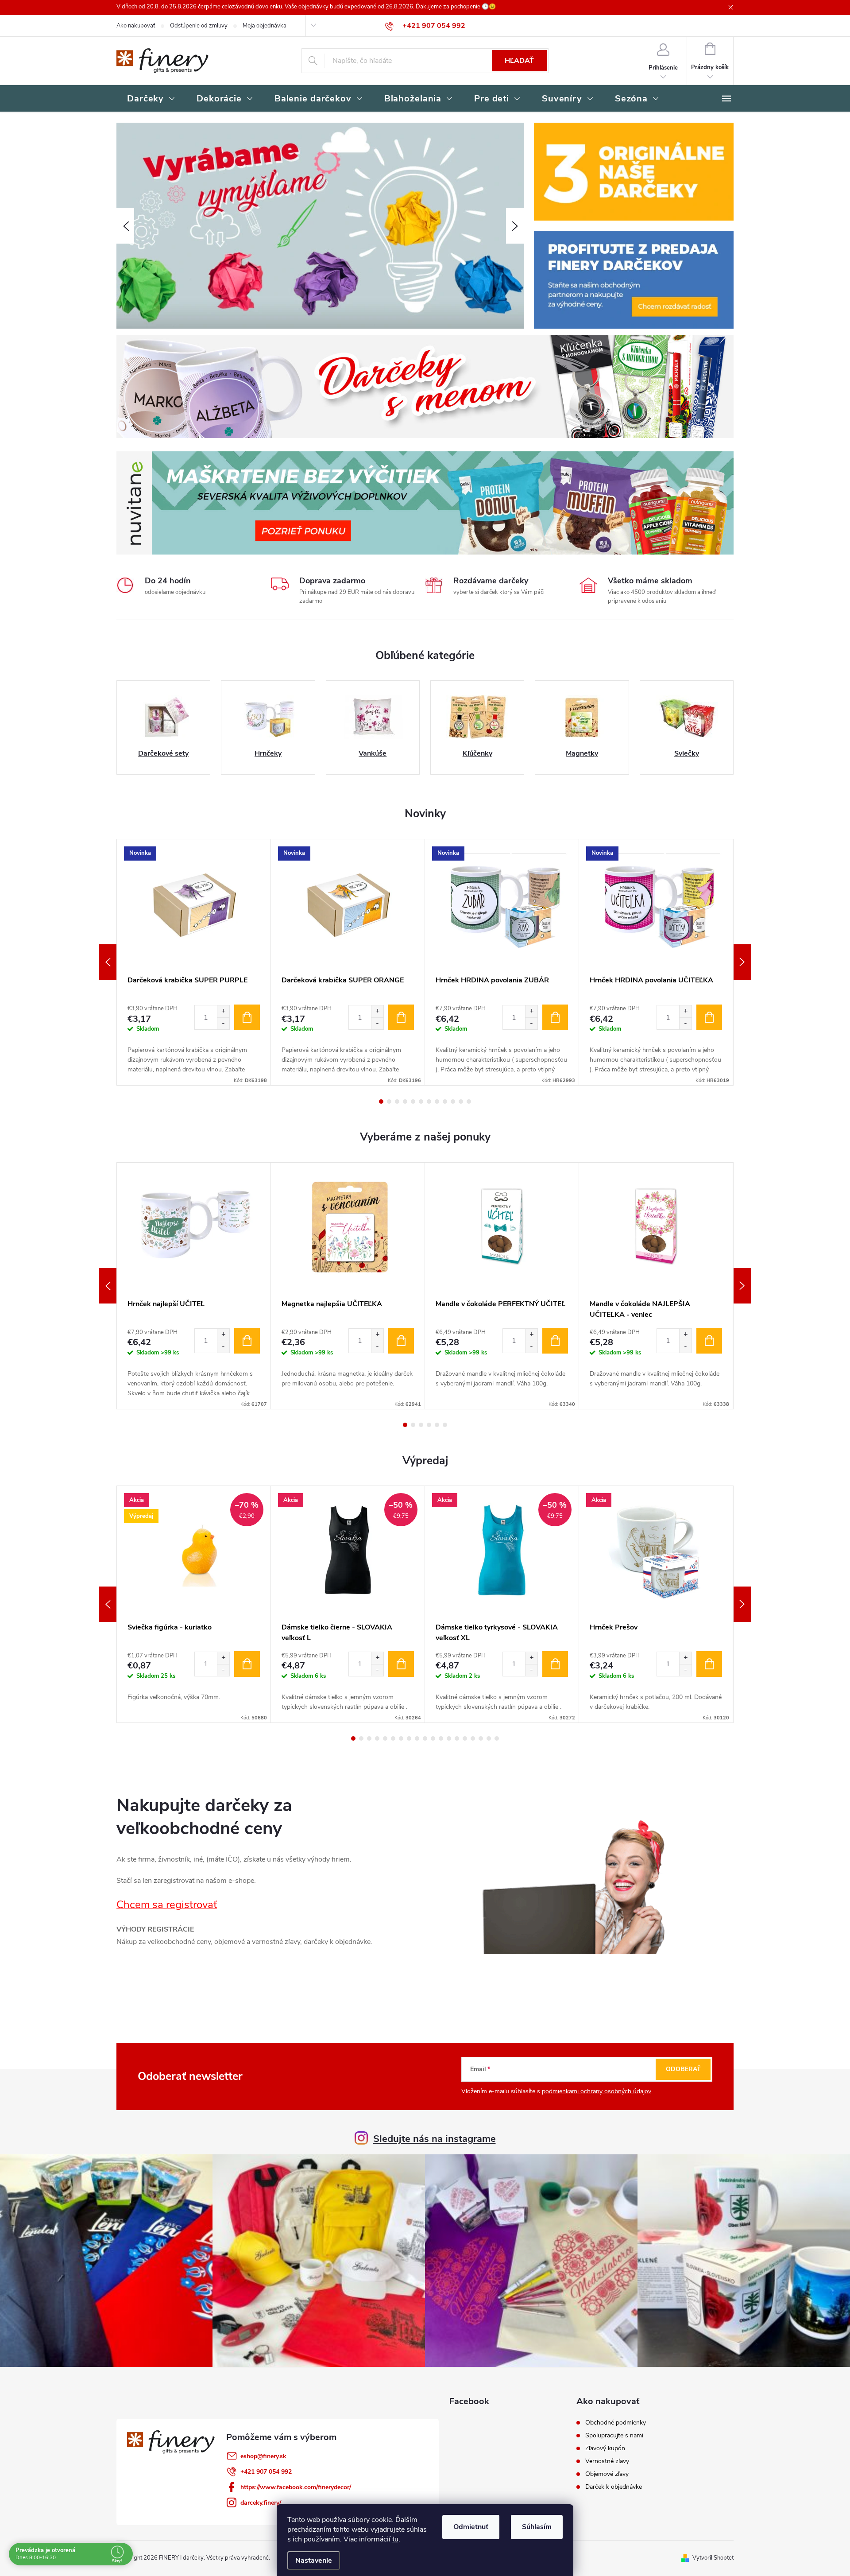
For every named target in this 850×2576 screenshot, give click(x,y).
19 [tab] (497, 1738)
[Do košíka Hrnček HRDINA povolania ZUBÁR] (555, 1017)
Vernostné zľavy (607, 2461)
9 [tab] (445, 1102)
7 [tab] (429, 1102)
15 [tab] (465, 1738)
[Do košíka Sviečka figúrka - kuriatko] (247, 1664)
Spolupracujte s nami (614, 2436)
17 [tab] (481, 1738)
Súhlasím (537, 2527)
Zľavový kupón (605, 2448)
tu (395, 2539)
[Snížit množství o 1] (223, 1023)
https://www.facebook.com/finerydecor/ (296, 2487)
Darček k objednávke (614, 2487)
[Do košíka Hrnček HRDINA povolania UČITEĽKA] (709, 1017)
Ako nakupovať (136, 26)
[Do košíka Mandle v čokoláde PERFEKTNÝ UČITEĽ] (555, 1341)
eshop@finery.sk (263, 2456)
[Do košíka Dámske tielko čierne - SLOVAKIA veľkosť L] (401, 1664)
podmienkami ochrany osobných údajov (597, 2091)
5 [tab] (413, 1102)
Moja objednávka (265, 26)
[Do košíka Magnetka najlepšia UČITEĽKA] (401, 1341)
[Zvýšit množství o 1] (223, 1011)
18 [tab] (489, 1738)
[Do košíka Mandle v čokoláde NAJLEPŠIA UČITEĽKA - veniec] (709, 1341)
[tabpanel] (194, 962)
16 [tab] (473, 1738)
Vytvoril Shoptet (713, 2558)
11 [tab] (461, 1102)
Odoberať (683, 2069)
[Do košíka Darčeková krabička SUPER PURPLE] (247, 1017)
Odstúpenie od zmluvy (199, 26)
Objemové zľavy (607, 2474)
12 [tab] (469, 1102)
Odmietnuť (471, 2527)
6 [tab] (421, 1102)
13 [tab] (449, 1738)
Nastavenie (314, 2560)
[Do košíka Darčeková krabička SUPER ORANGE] (401, 1017)
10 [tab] (453, 1102)
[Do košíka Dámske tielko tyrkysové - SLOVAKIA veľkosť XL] (555, 1664)
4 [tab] (405, 1102)
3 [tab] (397, 1102)
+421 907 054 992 (266, 2472)
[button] (125, 226)
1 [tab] (381, 1102)
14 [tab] (457, 1738)
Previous (108, 962)
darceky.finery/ (261, 2503)
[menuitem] (151, 99)
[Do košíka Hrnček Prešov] (709, 1664)
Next (742, 962)
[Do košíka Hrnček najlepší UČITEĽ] (247, 1341)
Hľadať (519, 61)
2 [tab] (389, 1102)
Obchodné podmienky (616, 2423)
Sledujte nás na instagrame (435, 2139)
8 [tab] (437, 1102)
